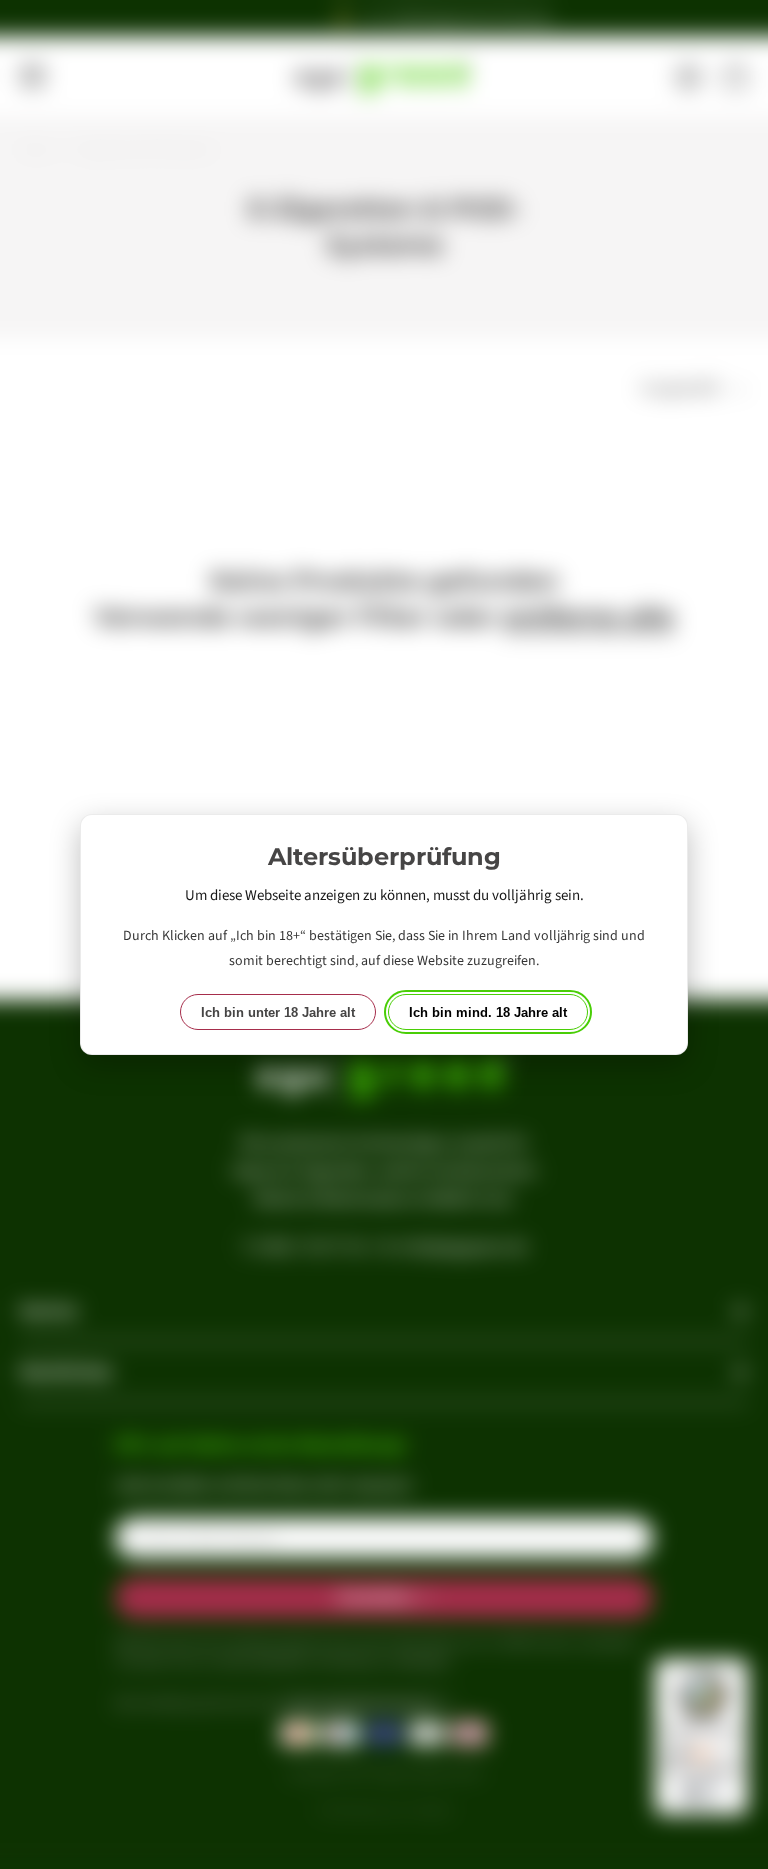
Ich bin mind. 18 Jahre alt (488, 1012)
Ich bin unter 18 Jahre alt (278, 1012)
